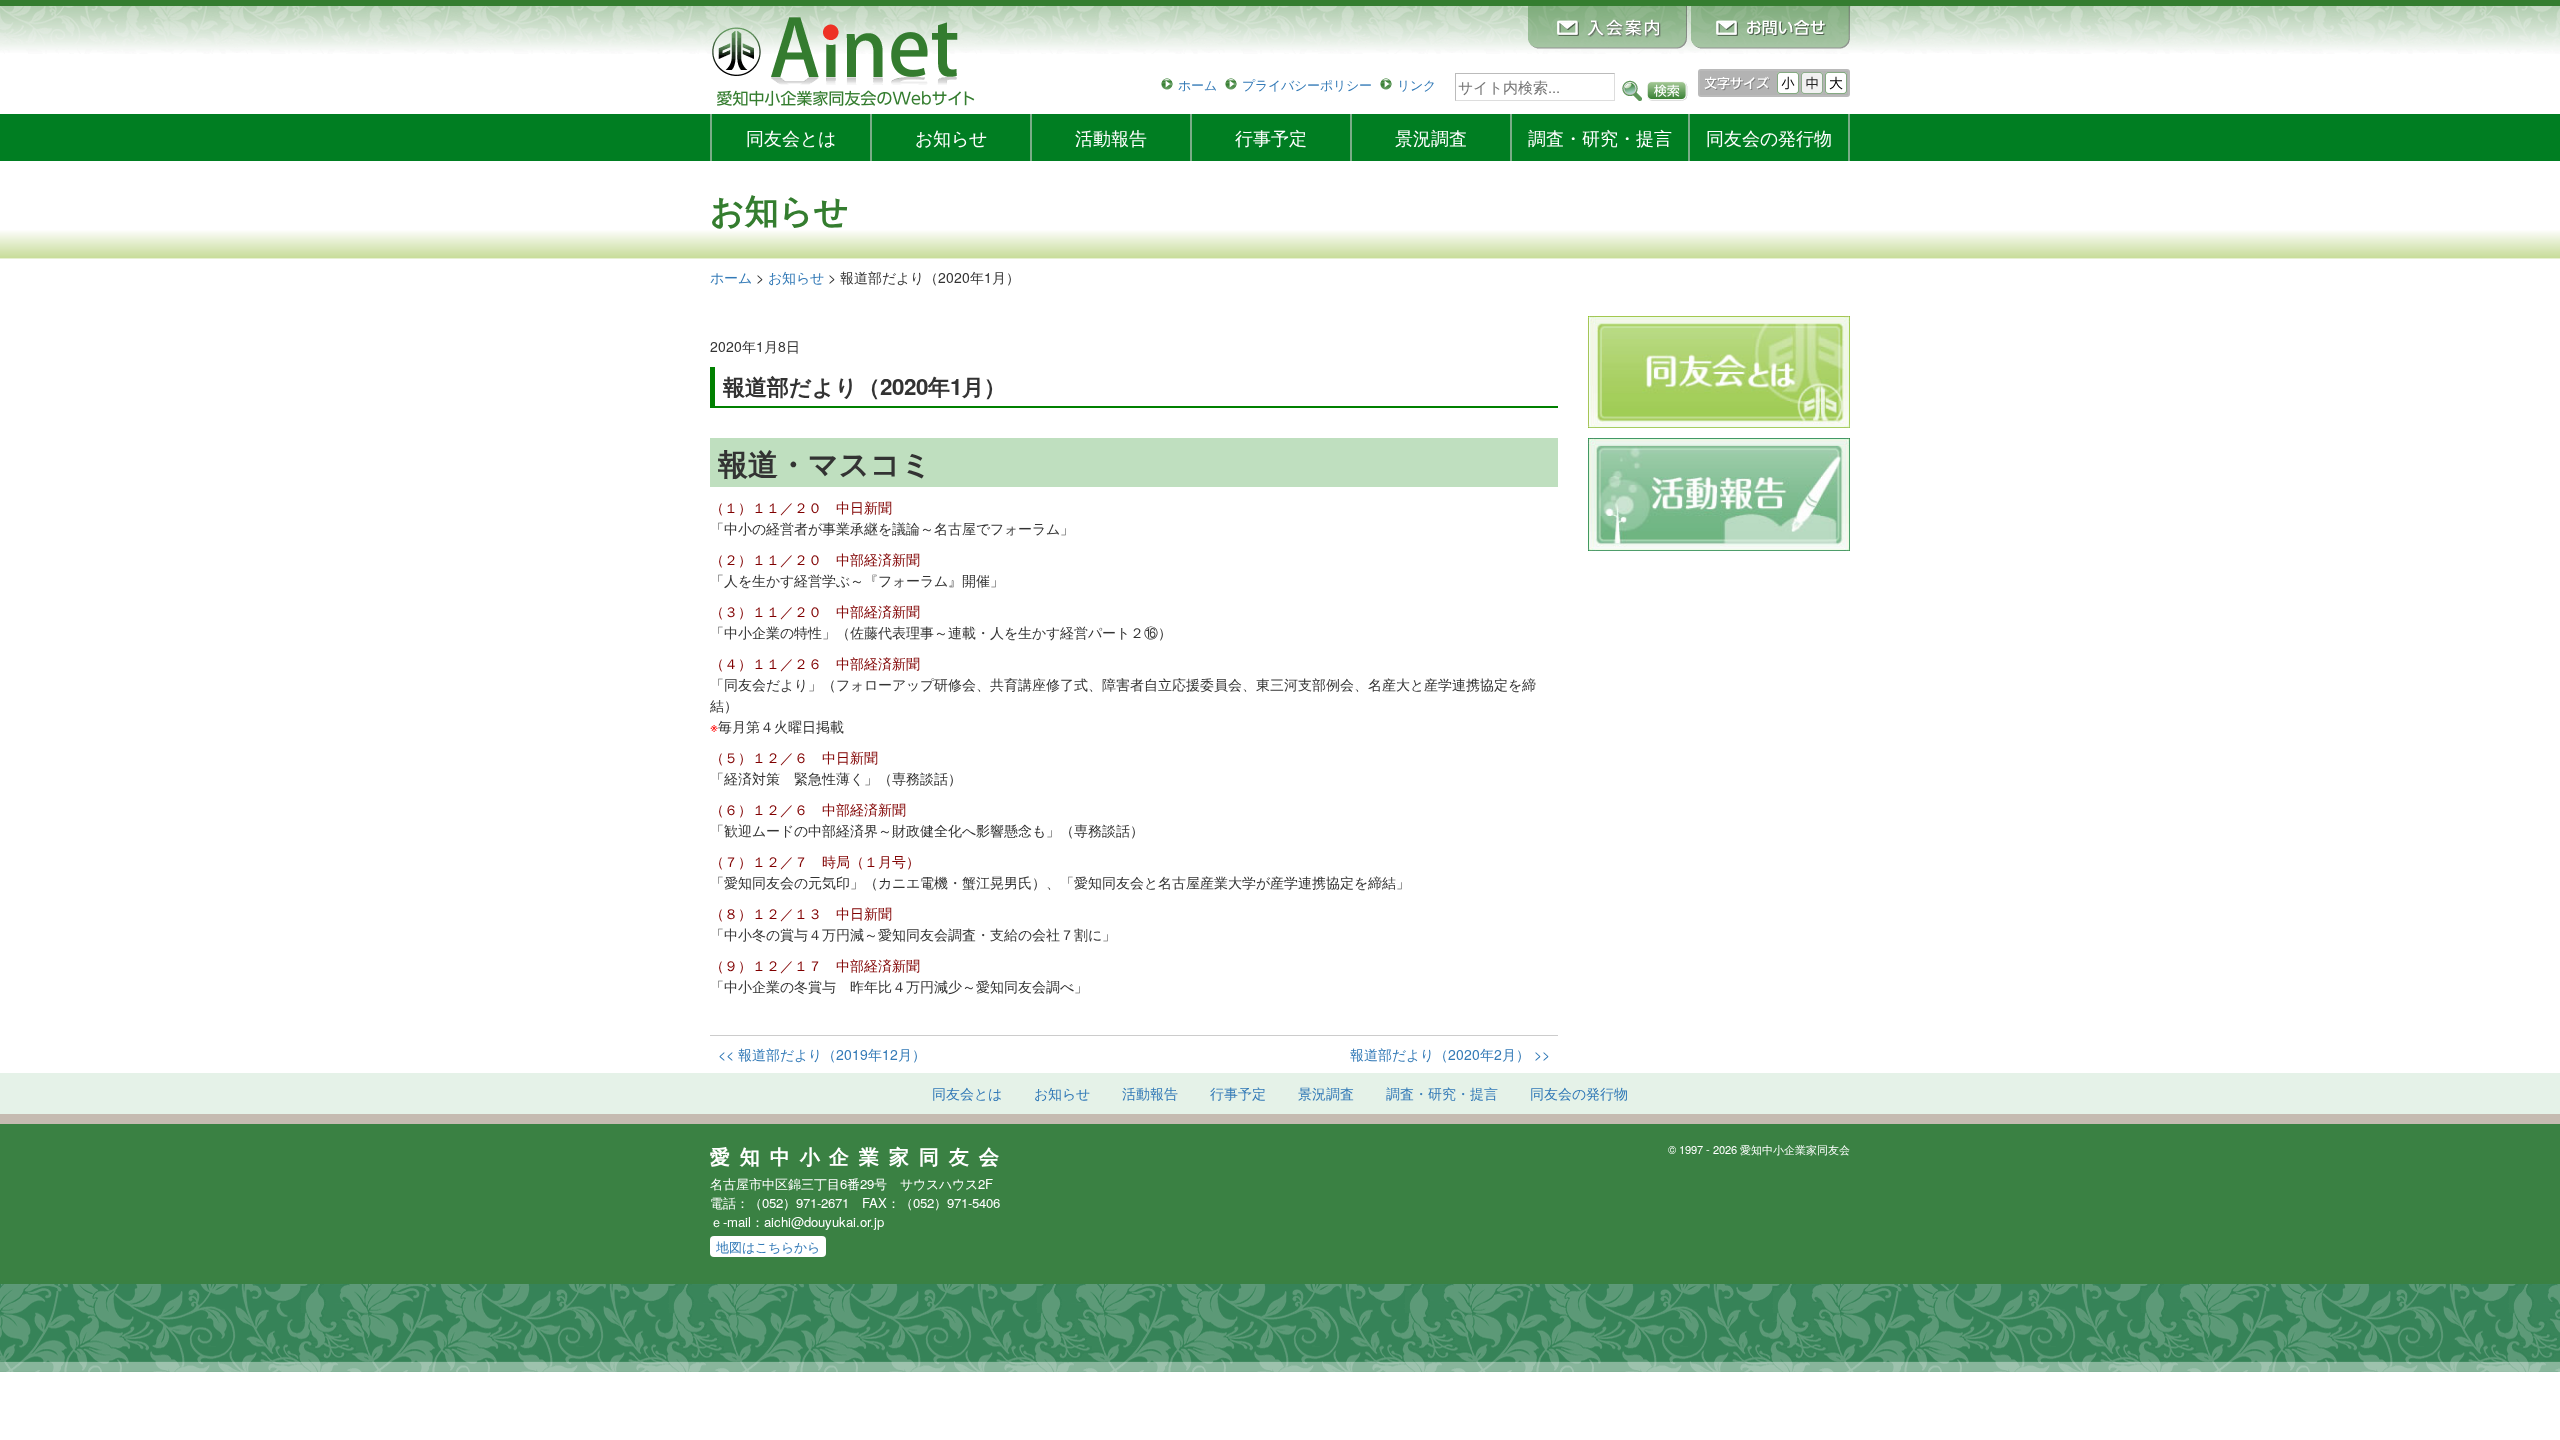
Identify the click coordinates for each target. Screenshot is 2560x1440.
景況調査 (1431, 137)
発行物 (1769, 137)
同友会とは (791, 137)
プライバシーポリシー (1307, 84)
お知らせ (951, 137)
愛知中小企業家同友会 (859, 1156)
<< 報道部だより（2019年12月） (822, 1054)
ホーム (1197, 84)
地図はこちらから (768, 1246)
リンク (1416, 84)
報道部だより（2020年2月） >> (1450, 1054)
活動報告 (1111, 137)
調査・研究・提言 (1600, 137)
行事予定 (1271, 137)
